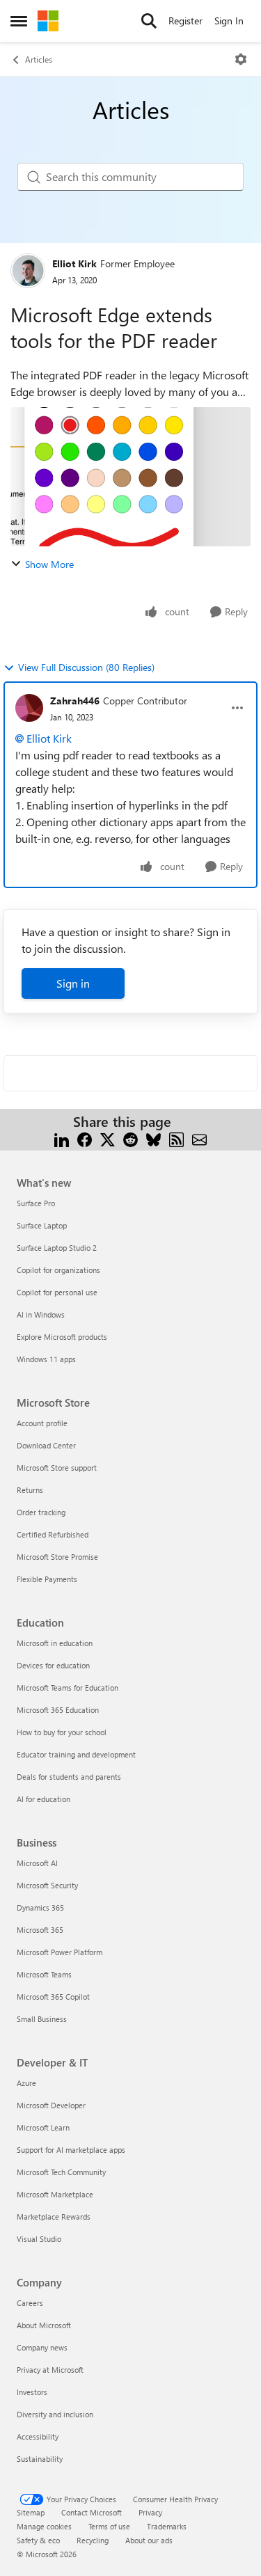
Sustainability (40, 2459)
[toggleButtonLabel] (241, 59)
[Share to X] (108, 1138)
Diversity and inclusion (55, 2414)
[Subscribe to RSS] (176, 1138)
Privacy (150, 2512)
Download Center (46, 1445)
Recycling (93, 2540)
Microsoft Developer (51, 2105)
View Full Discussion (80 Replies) (86, 667)
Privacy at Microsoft (50, 2370)
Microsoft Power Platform (60, 1952)
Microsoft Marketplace (55, 2194)
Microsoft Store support (57, 1468)
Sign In (229, 21)
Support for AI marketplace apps (71, 2150)
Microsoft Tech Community (61, 2172)
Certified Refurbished (53, 1534)
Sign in (73, 983)
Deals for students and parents (69, 1777)
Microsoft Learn (43, 2127)
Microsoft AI (37, 1863)
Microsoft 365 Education (58, 1710)
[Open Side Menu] (19, 21)
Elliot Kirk (74, 263)
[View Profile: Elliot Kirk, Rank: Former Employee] (28, 271)
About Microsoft (44, 2325)
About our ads (149, 2540)
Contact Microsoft (92, 2512)
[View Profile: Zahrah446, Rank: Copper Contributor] (29, 708)
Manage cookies (44, 2526)
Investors (32, 2392)
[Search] (149, 21)
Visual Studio (39, 2239)
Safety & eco (38, 2540)
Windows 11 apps (46, 1359)
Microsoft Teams (44, 1974)
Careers (30, 2303)
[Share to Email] (199, 1138)
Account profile (42, 1423)
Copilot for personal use (57, 1292)
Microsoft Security (47, 1885)
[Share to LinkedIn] (62, 1138)
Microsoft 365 (40, 1930)
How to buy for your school (62, 1732)
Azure (26, 2083)
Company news (42, 2347)
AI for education (43, 1799)
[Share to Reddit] (130, 1138)
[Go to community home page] (48, 21)
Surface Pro (36, 1203)
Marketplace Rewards (54, 2217)
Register (185, 21)
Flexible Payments (47, 1579)
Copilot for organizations (58, 1270)
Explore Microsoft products (62, 1337)
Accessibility (38, 2436)
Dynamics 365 (40, 1907)
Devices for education (53, 1665)
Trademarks (167, 2526)
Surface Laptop (42, 1225)
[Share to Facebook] (85, 1138)
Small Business (42, 2019)
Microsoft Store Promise (57, 1557)
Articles (39, 59)
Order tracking (41, 1512)
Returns (30, 1490)
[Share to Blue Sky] (153, 1138)
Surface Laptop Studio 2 (57, 1248)
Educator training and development (76, 1754)
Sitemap (31, 2512)
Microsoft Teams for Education (68, 1688)
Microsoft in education (55, 1643)
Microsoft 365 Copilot (53, 1997)
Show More (49, 564)
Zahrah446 (75, 701)
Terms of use (109, 2526)
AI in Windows (41, 1314)
